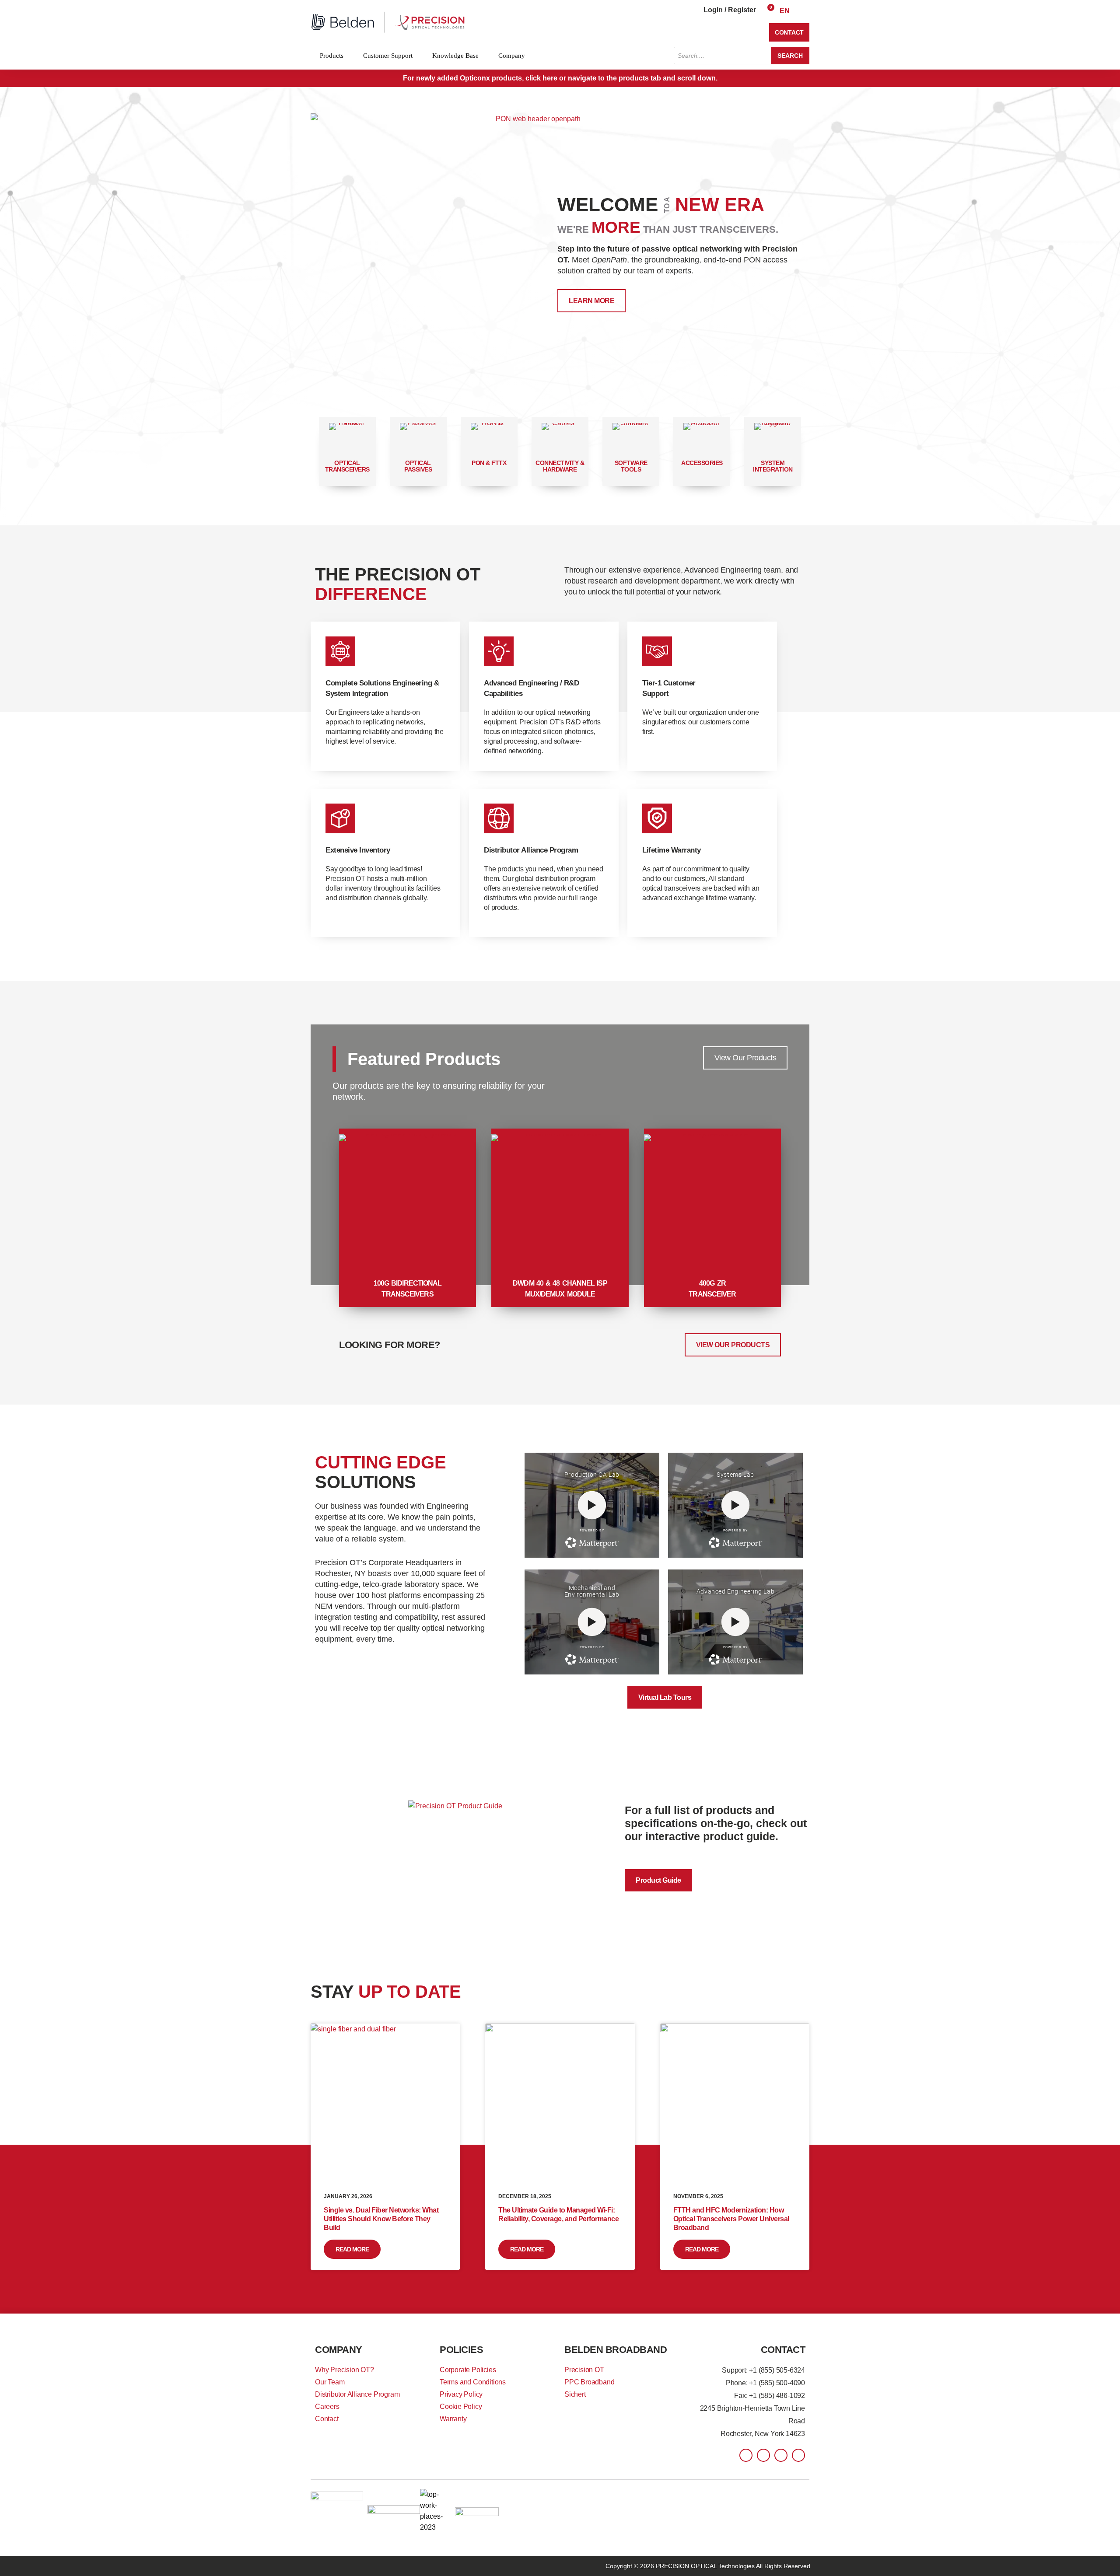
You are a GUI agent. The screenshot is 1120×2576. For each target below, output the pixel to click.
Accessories (702, 463)
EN (785, 11)
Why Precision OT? (345, 2370)
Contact (327, 2419)
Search (790, 56)
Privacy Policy (461, 2394)
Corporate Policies (468, 2370)
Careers (327, 2406)
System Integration (773, 466)
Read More (352, 2249)
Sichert (575, 2394)
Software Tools (631, 466)
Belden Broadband (616, 2350)
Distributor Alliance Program (357, 2394)
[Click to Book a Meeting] (535, 253)
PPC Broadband (589, 2382)
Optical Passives (418, 466)
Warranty (453, 2419)
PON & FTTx (489, 463)
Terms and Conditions (473, 2382)
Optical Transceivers (347, 466)
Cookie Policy (461, 2406)
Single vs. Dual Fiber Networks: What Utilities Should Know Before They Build (381, 2219)
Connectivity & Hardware (560, 466)
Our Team (330, 2382)
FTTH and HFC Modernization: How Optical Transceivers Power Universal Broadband (731, 2219)
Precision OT (584, 2370)
